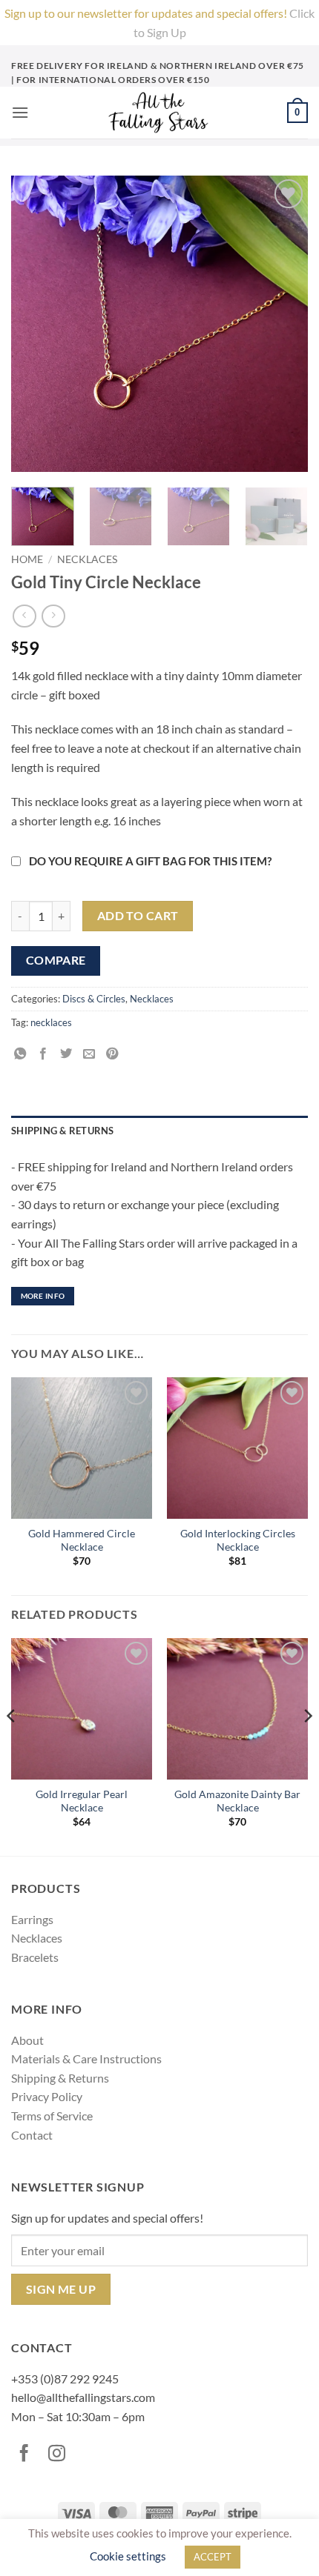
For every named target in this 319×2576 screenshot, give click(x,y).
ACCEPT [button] (213, 2557)
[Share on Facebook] (46, 1054)
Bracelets (35, 1957)
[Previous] (12, 1745)
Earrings (32, 1919)
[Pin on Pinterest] (115, 1054)
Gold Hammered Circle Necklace (82, 1540)
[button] (20, 112)
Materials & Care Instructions (86, 2059)
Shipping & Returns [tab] (63, 1131)
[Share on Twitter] (69, 1054)
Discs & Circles (94, 999)
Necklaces (87, 559)
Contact (32, 2135)
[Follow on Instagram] (60, 2454)
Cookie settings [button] (128, 2556)
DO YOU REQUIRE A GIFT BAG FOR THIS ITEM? (150, 861)
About (27, 2040)
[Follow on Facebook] (27, 2454)
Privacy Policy (47, 2096)
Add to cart (138, 916)
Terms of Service (52, 2116)
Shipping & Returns (60, 2078)
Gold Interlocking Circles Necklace (238, 1540)
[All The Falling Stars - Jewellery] (158, 113)
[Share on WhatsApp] (23, 1054)
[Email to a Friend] (92, 1054)
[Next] (307, 1745)
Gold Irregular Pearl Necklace (82, 1801)
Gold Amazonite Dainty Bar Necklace (237, 1801)
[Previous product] (53, 616)
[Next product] (24, 616)
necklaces (51, 1022)
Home (27, 559)
